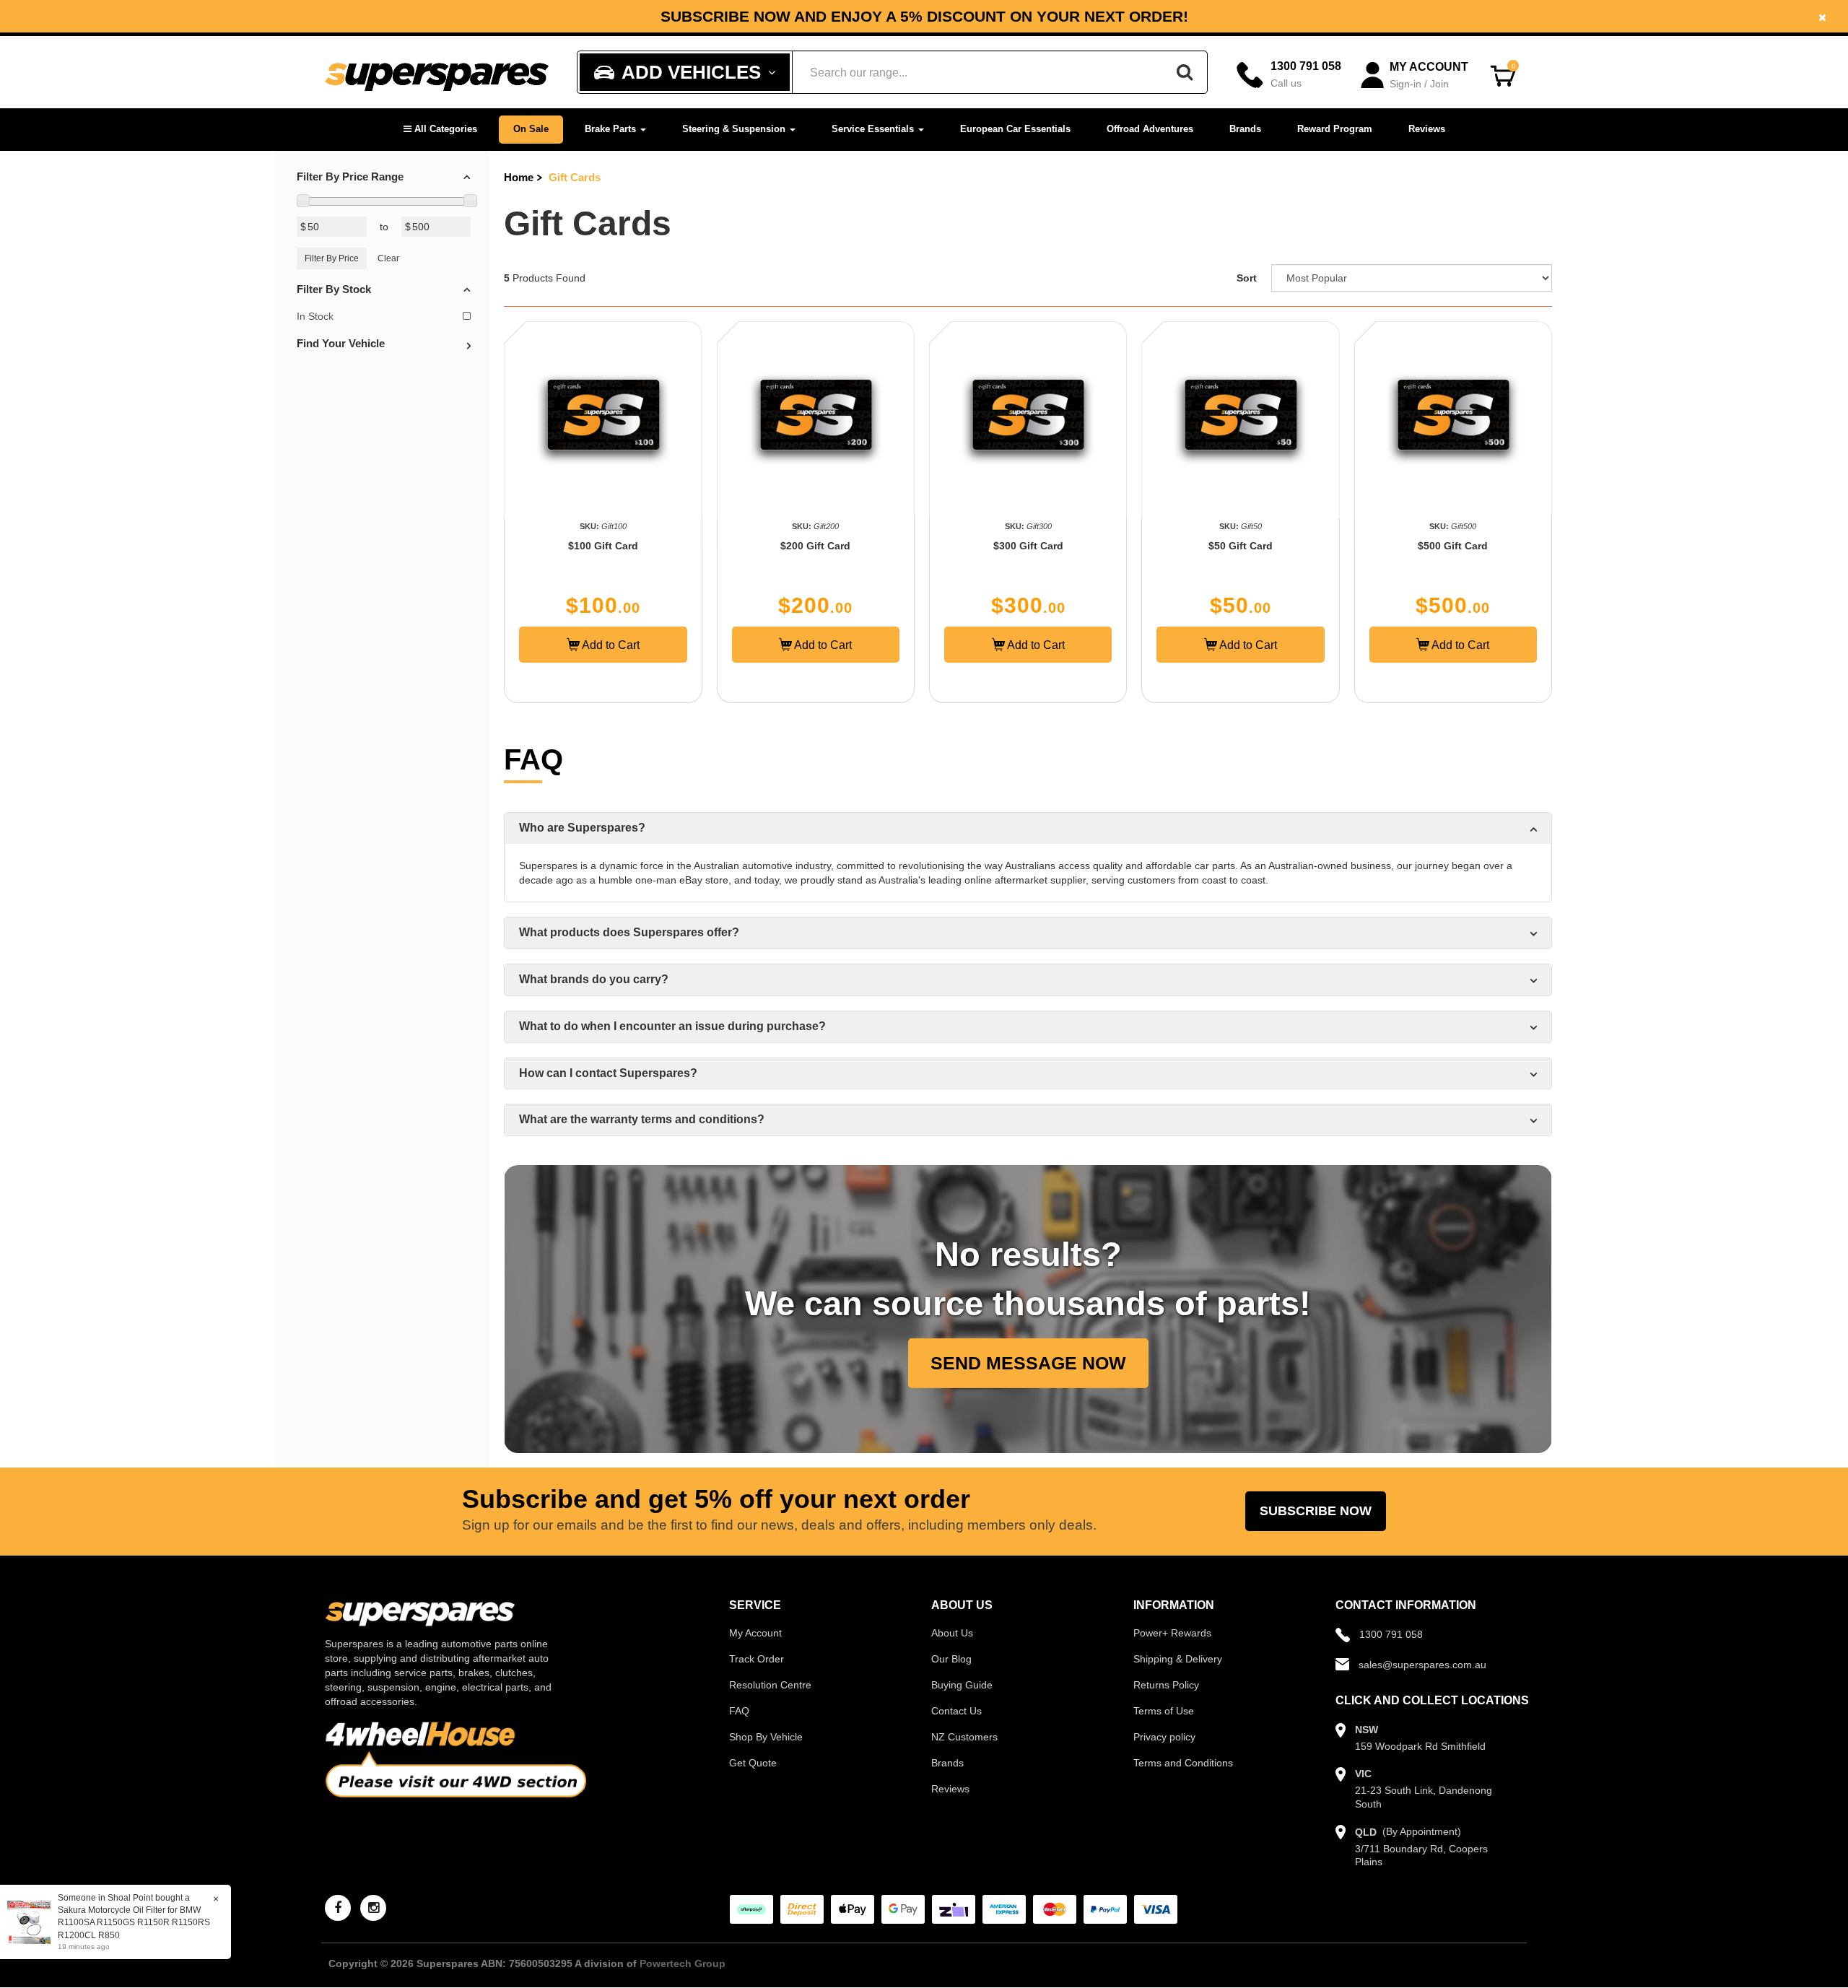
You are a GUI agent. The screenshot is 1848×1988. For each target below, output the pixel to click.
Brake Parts (612, 129)
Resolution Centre (770, 1685)
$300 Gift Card (1028, 546)
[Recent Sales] (32, 1922)
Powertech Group (683, 1963)
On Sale (531, 129)
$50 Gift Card (1241, 546)
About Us (952, 1633)
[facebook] (338, 1908)
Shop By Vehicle (766, 1737)
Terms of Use (1164, 1711)
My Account (755, 1633)
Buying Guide (962, 1685)
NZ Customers (964, 1737)
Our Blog (951, 1659)
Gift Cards (575, 177)
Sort (1247, 278)
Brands (1245, 129)
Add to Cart (610, 645)
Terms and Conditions (1183, 1763)
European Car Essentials (1015, 129)
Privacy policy (1164, 1737)
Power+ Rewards (1172, 1633)
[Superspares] (437, 73)
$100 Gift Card (603, 546)
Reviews (1427, 129)
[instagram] (373, 1908)
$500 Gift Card (1453, 546)
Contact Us (956, 1711)
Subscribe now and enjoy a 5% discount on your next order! (924, 17)
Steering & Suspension (735, 129)
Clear (388, 258)
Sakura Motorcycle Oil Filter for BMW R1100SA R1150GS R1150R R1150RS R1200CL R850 (134, 1922)
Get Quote (753, 1763)
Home (519, 177)
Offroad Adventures (1150, 129)
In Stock (315, 316)
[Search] (1185, 72)
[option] (924, 16)
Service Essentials (874, 129)
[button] (440, 130)
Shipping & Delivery (1178, 1659)
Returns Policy (1166, 1685)
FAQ (739, 1711)
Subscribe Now (1316, 1511)
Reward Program (1335, 129)
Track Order (757, 1659)
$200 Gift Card (815, 546)
